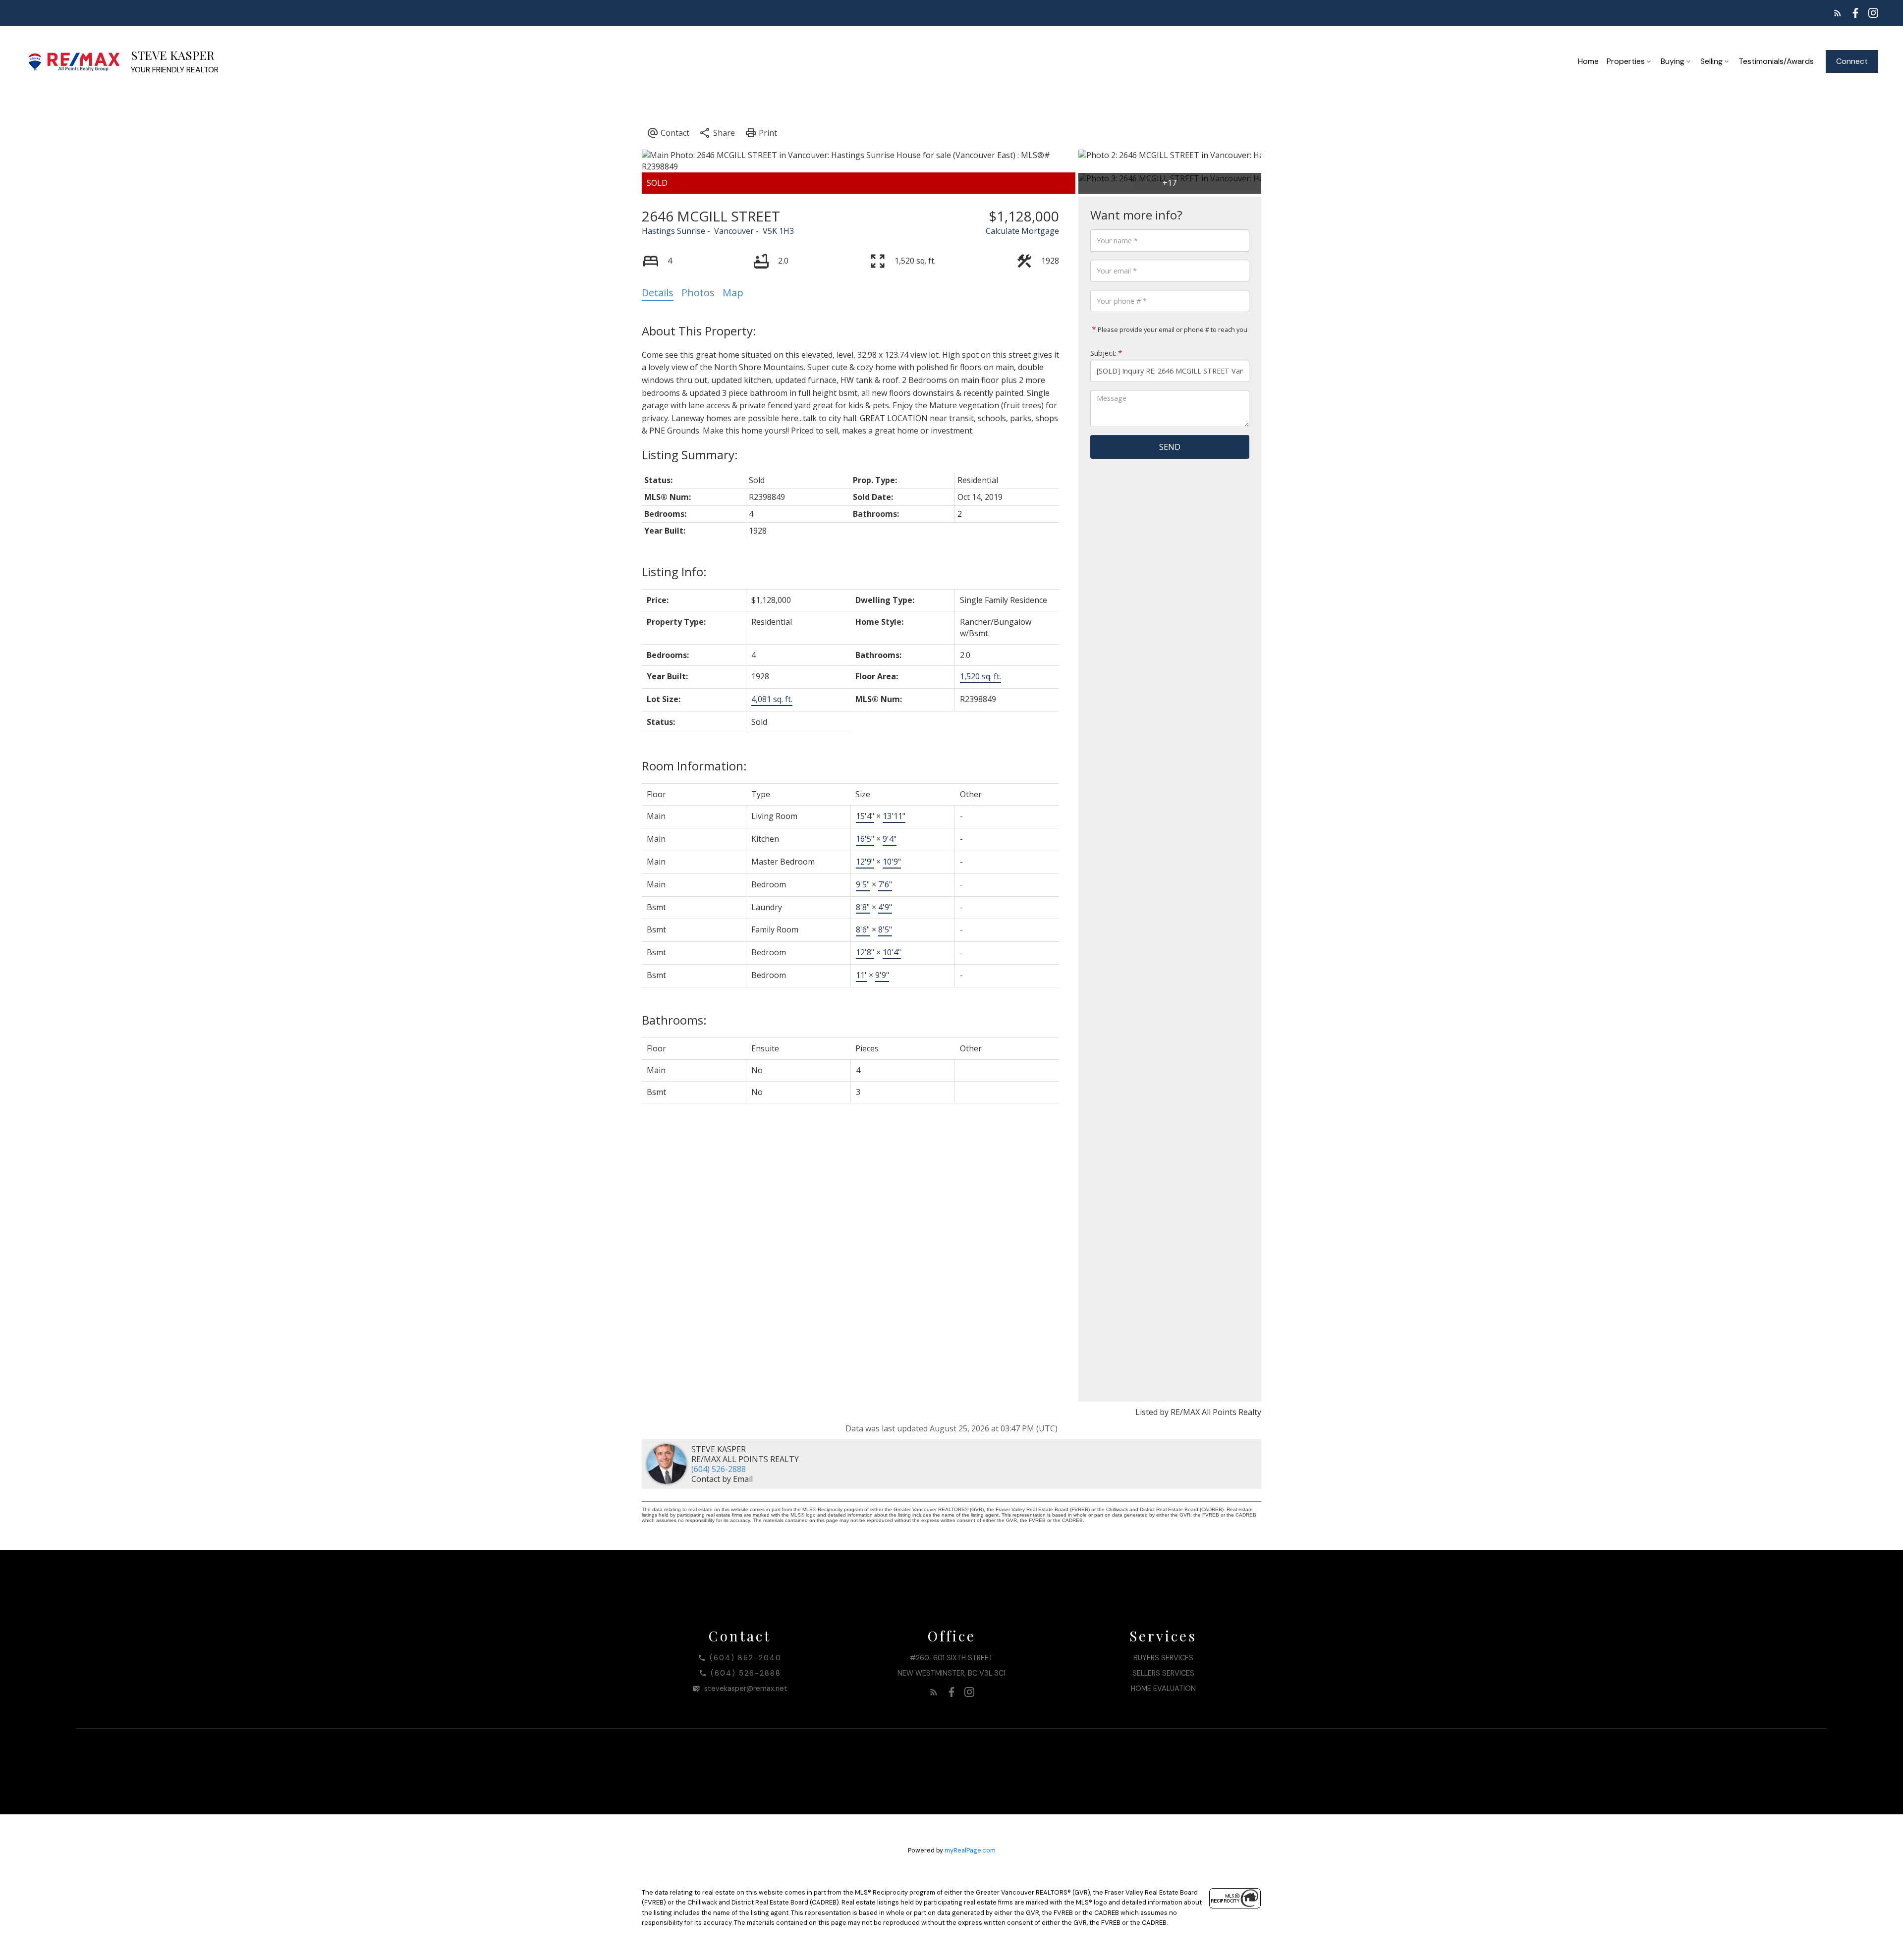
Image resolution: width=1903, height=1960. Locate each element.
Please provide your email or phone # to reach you (1172, 329)
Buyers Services (1163, 1658)
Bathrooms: (674, 1020)
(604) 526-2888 (719, 1469)
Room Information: (694, 766)
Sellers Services (1163, 1673)
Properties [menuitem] (1626, 61)
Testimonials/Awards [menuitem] (1776, 61)
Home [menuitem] (1588, 61)
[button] (1838, 13)
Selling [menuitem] (1711, 61)
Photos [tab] (698, 293)
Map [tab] (733, 293)
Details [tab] (658, 293)
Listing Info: (674, 572)
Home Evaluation (1163, 1688)
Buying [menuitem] (1673, 61)
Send (1170, 447)
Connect (1852, 61)
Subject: (1103, 353)
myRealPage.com (970, 1850)
